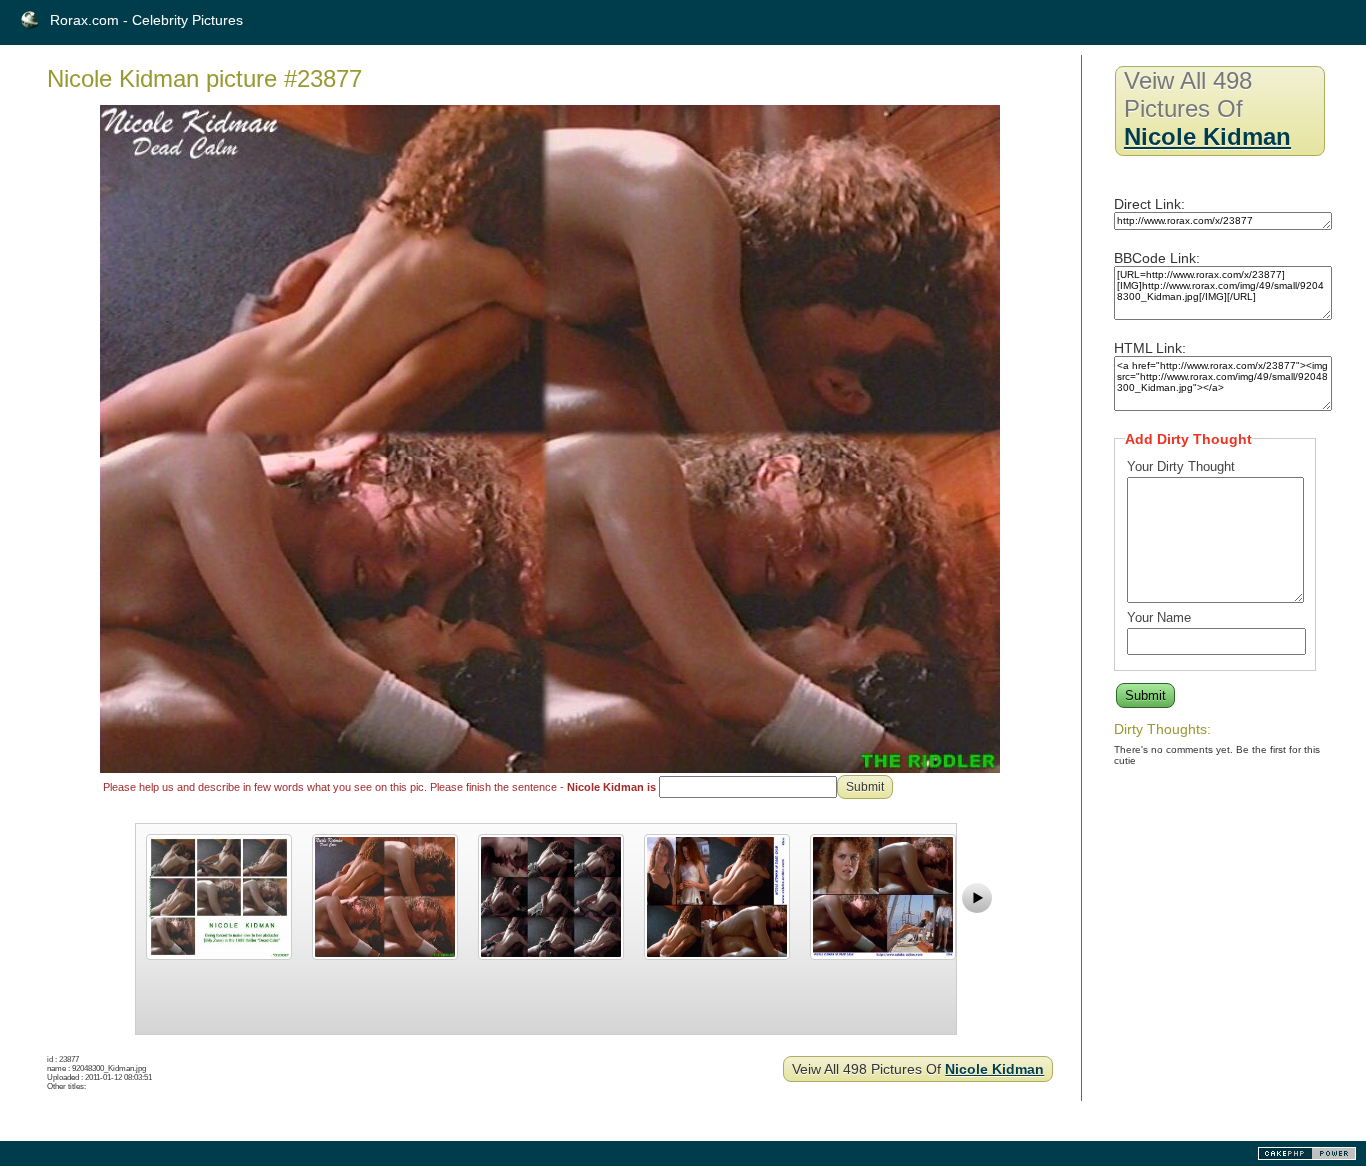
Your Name (1159, 617)
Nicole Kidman (994, 1069)
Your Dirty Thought (1181, 466)
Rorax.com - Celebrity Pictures (146, 20)
